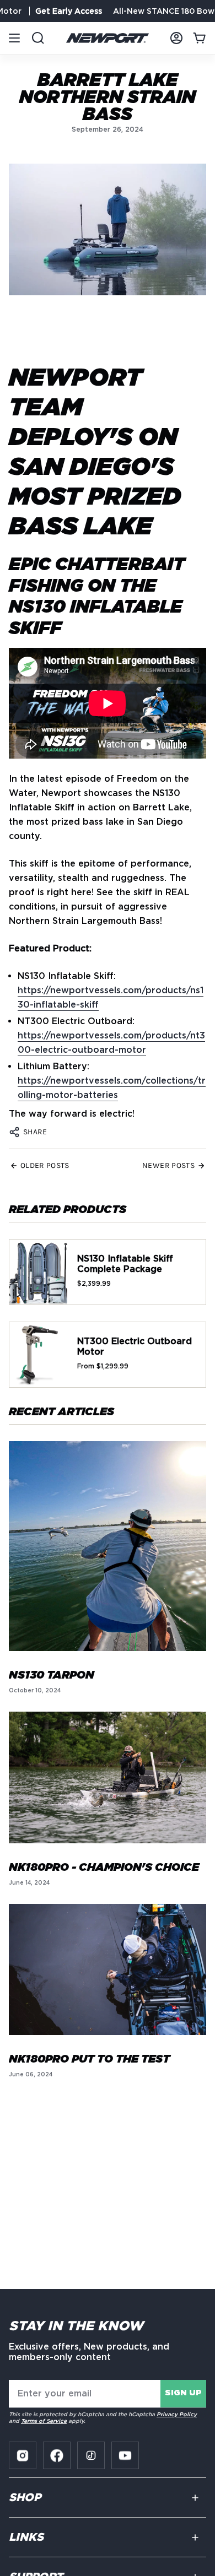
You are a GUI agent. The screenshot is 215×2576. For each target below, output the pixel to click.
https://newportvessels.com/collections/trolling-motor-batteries (112, 1088)
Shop (25, 2498)
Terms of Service (44, 2421)
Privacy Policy (177, 2414)
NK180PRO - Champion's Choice (104, 1868)
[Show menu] (14, 38)
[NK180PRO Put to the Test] (108, 1970)
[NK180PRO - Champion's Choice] (108, 1777)
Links (26, 2537)
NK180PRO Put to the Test (89, 2059)
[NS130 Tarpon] (108, 1546)
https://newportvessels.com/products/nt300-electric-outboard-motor (111, 1043)
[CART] (200, 38)
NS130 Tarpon (52, 1675)
